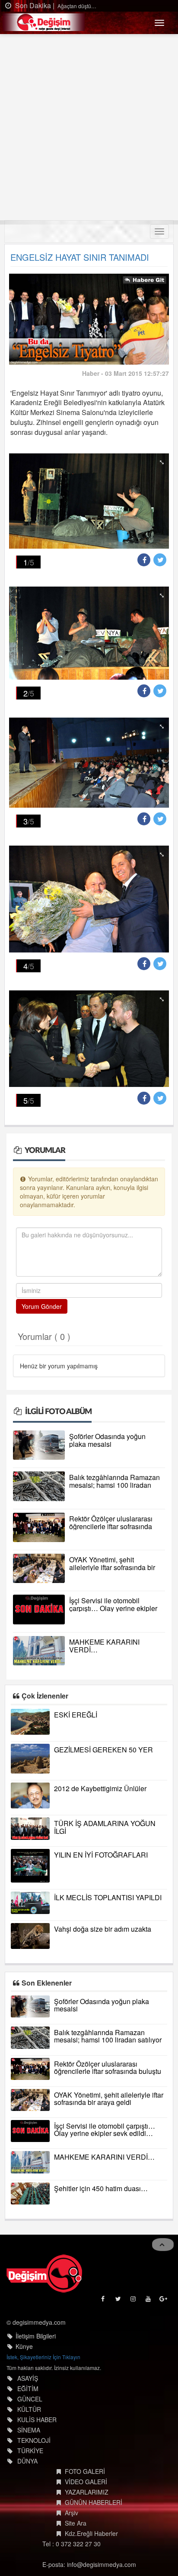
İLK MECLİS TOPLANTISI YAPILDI (108, 1897)
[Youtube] (149, 2301)
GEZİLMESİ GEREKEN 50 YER (103, 1750)
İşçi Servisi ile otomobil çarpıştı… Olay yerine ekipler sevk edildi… (113, 1608)
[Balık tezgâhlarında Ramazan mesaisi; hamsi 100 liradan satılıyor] (39, 1486)
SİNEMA (29, 2430)
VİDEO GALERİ (86, 2482)
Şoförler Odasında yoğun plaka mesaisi (107, 1440)
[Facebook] (103, 2301)
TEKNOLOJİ (34, 2440)
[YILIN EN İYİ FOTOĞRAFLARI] (30, 1866)
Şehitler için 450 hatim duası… (101, 2188)
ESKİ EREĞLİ (76, 1715)
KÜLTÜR (29, 2409)
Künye (24, 2346)
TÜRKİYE (30, 2451)
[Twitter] (119, 2301)
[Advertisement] (89, 127)
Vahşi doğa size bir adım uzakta (103, 1929)
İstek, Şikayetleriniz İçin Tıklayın (43, 2357)
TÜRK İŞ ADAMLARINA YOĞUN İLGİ (105, 1827)
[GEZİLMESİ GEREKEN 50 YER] (30, 1759)
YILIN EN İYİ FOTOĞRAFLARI (101, 1855)
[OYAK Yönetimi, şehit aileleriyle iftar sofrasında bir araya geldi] (39, 1568)
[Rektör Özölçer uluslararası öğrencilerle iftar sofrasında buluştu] (39, 1527)
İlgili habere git (145, 281)
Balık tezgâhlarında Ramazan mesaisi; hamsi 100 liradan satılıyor (114, 1485)
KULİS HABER (37, 2420)
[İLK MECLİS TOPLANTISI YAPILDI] (30, 1903)
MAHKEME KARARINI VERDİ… (104, 1646)
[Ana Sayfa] (44, 2273)
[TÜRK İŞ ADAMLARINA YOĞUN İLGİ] (30, 1828)
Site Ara (76, 2523)
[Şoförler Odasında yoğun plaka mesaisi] (39, 1445)
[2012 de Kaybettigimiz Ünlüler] (30, 1795)
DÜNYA (27, 2461)
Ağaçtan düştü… (76, 6)
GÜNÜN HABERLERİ (94, 2502)
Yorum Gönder (42, 1306)
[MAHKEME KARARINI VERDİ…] (39, 1651)
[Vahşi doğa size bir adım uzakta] (30, 1936)
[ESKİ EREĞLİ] (30, 1722)
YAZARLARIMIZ (87, 2492)
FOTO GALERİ (85, 2471)
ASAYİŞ (28, 2378)
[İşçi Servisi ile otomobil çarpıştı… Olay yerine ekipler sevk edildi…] (39, 1609)
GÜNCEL (30, 2399)
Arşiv (72, 2513)
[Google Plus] (164, 2301)
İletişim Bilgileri (36, 2336)
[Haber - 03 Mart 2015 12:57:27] (89, 318)
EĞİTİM (28, 2389)
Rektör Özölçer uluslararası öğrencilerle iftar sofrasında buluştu (111, 1526)
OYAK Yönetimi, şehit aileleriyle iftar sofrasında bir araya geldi (112, 1567)
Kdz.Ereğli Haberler (91, 2533)
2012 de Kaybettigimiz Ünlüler (100, 1788)
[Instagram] (134, 2301)
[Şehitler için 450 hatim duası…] (30, 2194)
